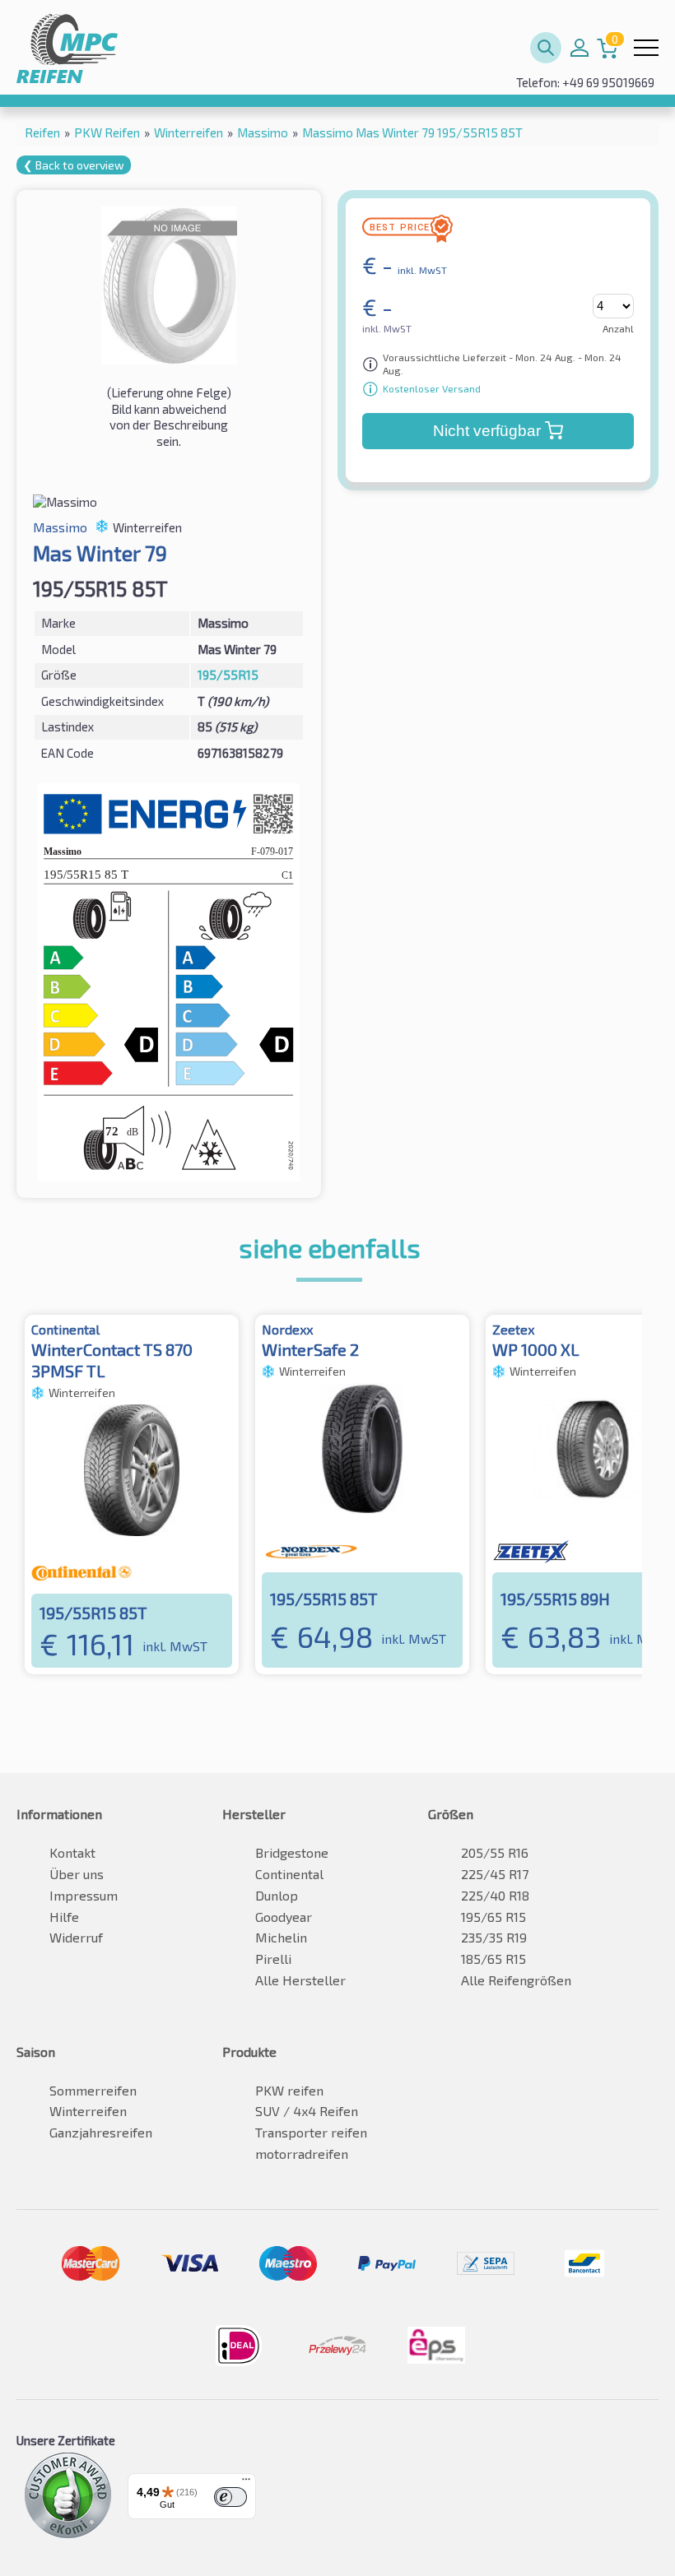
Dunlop (277, 1895)
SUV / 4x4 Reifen (307, 2111)
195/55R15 (228, 675)
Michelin (281, 1937)
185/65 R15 (493, 1959)
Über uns (77, 1874)
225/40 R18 (495, 1895)
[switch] (230, 2497)
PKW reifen (289, 2090)
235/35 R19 (494, 1937)
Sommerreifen (93, 2090)
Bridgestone (292, 1852)
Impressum (84, 1895)
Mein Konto (580, 48)
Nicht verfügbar (487, 431)
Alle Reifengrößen (516, 1980)
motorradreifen (302, 2154)
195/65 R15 (493, 1917)
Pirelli (273, 1959)
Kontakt (72, 1852)
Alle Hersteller (300, 1980)
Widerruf (76, 1937)
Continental (289, 1874)
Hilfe (64, 1917)
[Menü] (246, 2483)
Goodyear (284, 1917)
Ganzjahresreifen (101, 2132)
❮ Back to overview (74, 165)
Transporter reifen (311, 2132)
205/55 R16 (495, 1852)
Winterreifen (88, 2111)
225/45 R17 (495, 1874)
